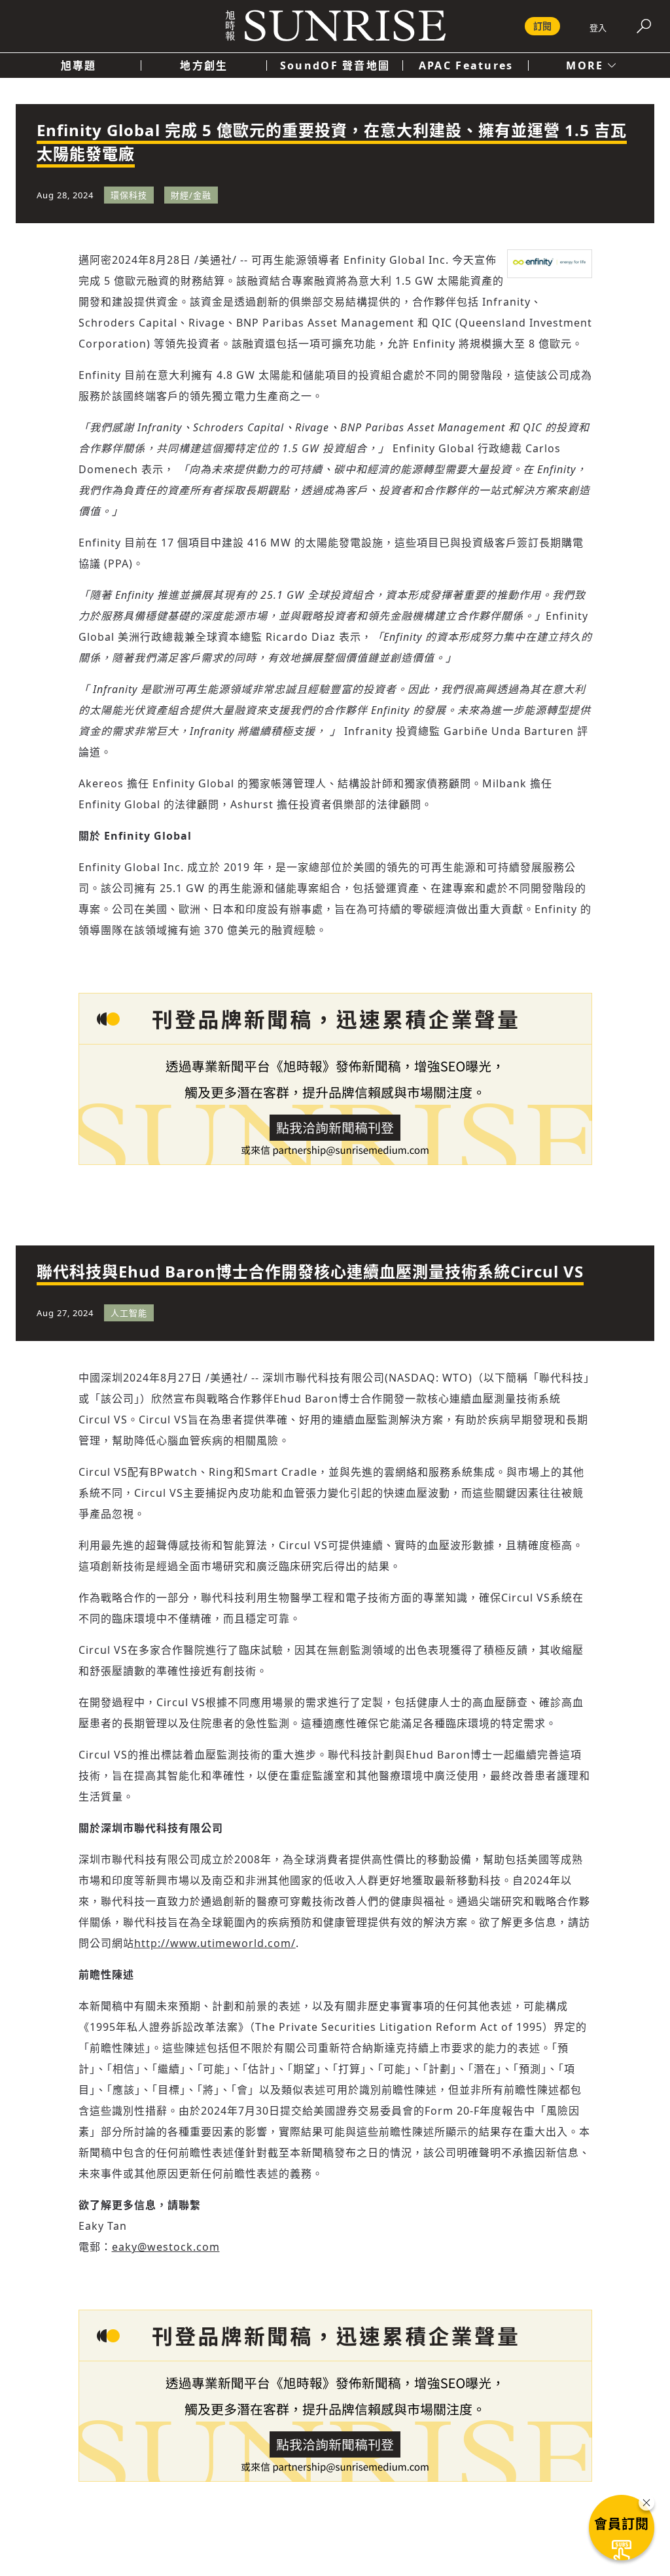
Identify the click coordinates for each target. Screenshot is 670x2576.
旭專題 (79, 65)
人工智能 (129, 1313)
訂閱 (542, 26)
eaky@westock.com (166, 2247)
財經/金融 (191, 195)
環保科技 (129, 195)
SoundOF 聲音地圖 (335, 65)
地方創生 (204, 65)
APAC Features (466, 65)
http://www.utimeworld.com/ (215, 1943)
